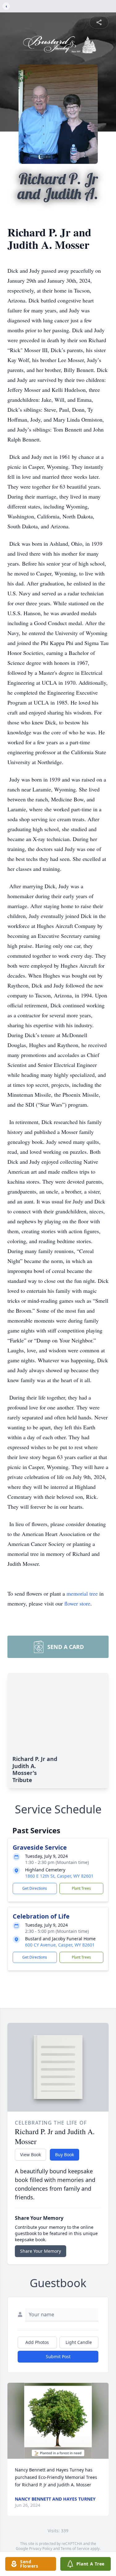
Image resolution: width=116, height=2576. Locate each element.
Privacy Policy (41, 2549)
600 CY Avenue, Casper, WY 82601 (60, 1945)
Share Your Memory (41, 2251)
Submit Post (58, 2356)
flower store (77, 1603)
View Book (30, 2155)
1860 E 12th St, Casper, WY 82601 (59, 1876)
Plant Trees (81, 1888)
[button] (58, 2421)
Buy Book (64, 2155)
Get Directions (35, 1888)
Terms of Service (75, 2549)
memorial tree (82, 1593)
